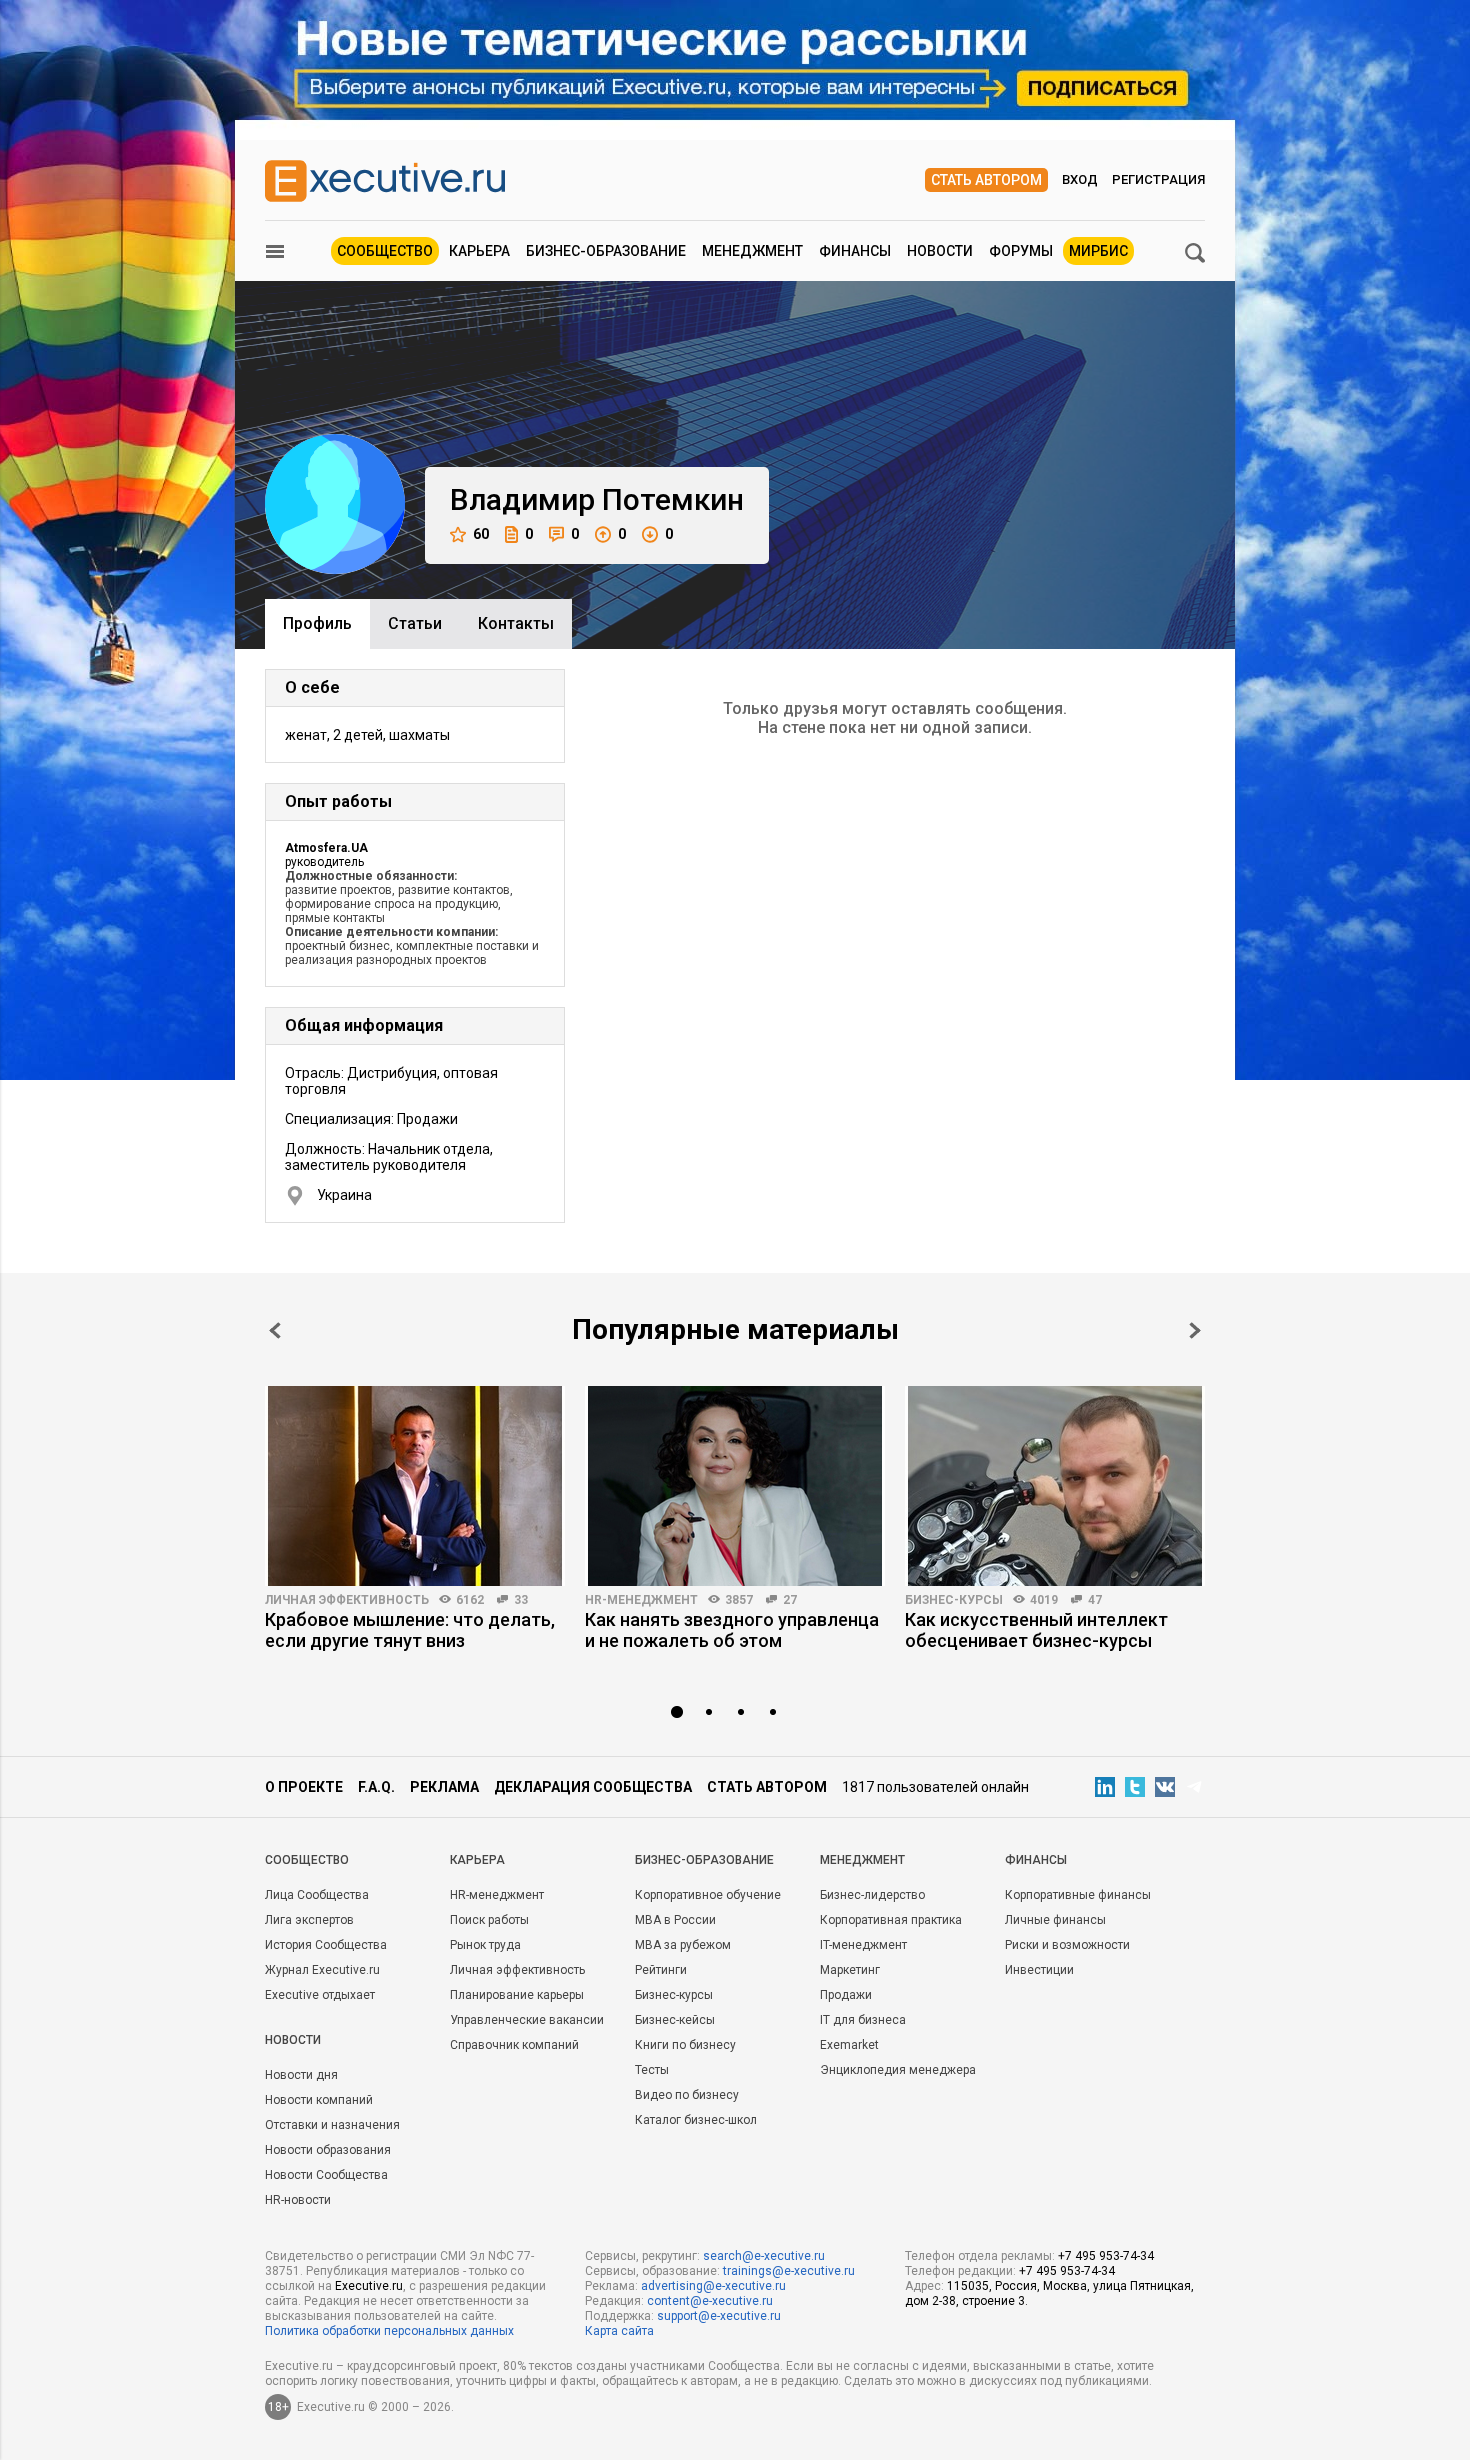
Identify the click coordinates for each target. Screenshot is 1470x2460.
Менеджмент (752, 251)
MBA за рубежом (683, 1945)
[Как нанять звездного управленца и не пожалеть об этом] (735, 1486)
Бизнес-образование (606, 251)
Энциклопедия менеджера (898, 2070)
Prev (275, 1330)
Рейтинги (661, 1970)
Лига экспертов (309, 1920)
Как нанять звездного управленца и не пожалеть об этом (732, 1630)
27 (790, 1600)
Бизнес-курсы (954, 1600)
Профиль (317, 623)
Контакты (516, 623)
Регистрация (1158, 179)
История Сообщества (326, 1945)
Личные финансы (1055, 1920)
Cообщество (307, 1860)
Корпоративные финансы (1078, 1895)
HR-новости (298, 2200)
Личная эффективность (347, 1600)
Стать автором (986, 180)
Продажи (846, 1995)
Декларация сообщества (593, 1787)
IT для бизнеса (863, 2020)
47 (1095, 1600)
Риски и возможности (1067, 1945)
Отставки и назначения (332, 2125)
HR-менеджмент (641, 1600)
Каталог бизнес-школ (696, 2120)
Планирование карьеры (517, 1995)
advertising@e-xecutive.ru (713, 2286)
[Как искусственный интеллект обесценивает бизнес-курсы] (1055, 1486)
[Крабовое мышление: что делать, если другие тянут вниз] (415, 1486)
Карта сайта (619, 2331)
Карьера (479, 251)
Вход (1080, 179)
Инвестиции (1039, 1970)
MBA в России (675, 1920)
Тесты (652, 2070)
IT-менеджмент (863, 1945)
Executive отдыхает (320, 1995)
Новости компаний (319, 2100)
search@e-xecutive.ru (764, 2256)
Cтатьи (415, 623)
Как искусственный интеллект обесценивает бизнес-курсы (1036, 1630)
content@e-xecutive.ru (710, 2301)
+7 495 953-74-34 (1106, 2256)
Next (1195, 1330)
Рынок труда (485, 1945)
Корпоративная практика (891, 1920)
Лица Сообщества (317, 1895)
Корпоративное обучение (708, 1895)
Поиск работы (489, 1920)
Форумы (1021, 251)
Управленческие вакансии (527, 2020)
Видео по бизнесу (687, 2095)
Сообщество (385, 251)
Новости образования (328, 2150)
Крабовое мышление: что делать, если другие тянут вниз (410, 1630)
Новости (940, 251)
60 (481, 534)
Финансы (855, 251)
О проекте (304, 1787)
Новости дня (301, 2075)
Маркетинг (850, 1970)
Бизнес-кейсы (675, 2020)
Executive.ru (369, 2286)
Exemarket (849, 2045)
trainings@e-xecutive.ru (789, 2271)
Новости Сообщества (326, 2175)
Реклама (444, 1787)
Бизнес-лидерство (872, 1895)
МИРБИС (1098, 251)
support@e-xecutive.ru (719, 2316)
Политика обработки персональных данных (389, 2331)
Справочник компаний (514, 2045)
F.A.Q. (376, 1787)
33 (521, 1600)
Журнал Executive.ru (322, 1970)
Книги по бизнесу (685, 2045)
